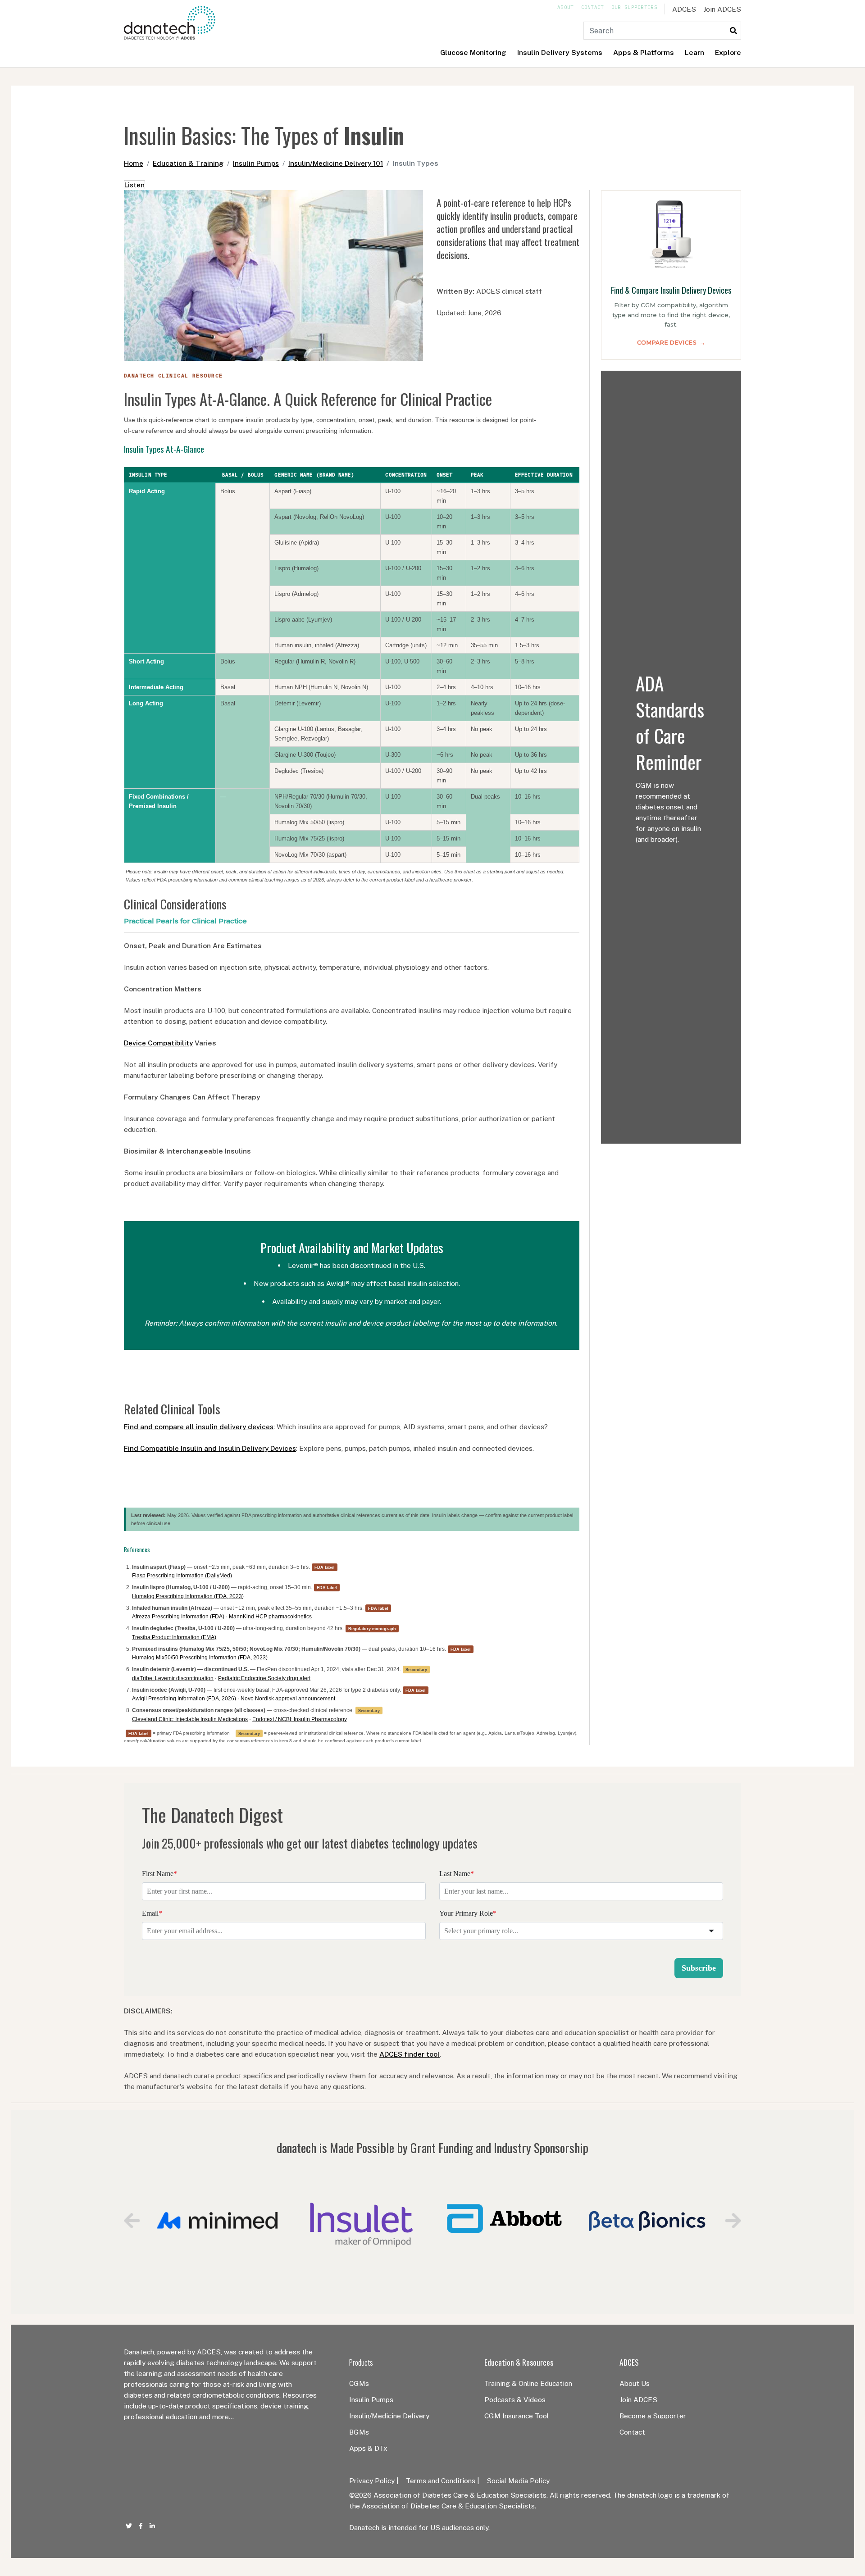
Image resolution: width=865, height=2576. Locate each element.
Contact (593, 7)
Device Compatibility (158, 1043)
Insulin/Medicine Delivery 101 (336, 163)
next (733, 2221)
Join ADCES (722, 9)
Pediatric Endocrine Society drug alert (264, 1678)
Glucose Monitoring (473, 52)
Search (733, 31)
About (566, 7)
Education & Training (188, 163)
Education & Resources (519, 2362)
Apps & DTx (368, 2448)
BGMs (359, 2432)
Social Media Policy (518, 2481)
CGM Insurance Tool (517, 2416)
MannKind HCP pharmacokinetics (270, 1617)
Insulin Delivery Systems (560, 52)
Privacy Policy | (374, 2481)
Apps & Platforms (644, 52)
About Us (635, 2383)
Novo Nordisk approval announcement (288, 1699)
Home (134, 163)
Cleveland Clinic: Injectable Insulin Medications (190, 1719)
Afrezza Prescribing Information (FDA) (178, 1617)
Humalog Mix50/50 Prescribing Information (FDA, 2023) (200, 1658)
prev (132, 2221)
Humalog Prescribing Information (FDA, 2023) (188, 1596)
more (221, 2417)
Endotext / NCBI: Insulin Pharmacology (300, 1719)
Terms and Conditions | (443, 2481)
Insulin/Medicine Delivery (389, 2416)
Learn (694, 52)
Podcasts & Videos (515, 2399)
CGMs (359, 2383)
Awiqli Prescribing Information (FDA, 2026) (184, 1699)
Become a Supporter (653, 2416)
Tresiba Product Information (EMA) (174, 1637)
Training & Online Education (528, 2383)
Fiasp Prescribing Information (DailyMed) (182, 1576)
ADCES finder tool (410, 2054)
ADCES (684, 9)
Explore (728, 52)
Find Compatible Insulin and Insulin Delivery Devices (210, 1448)
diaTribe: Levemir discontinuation (173, 1678)
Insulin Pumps (256, 163)
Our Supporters (634, 7)
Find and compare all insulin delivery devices (199, 1427)
